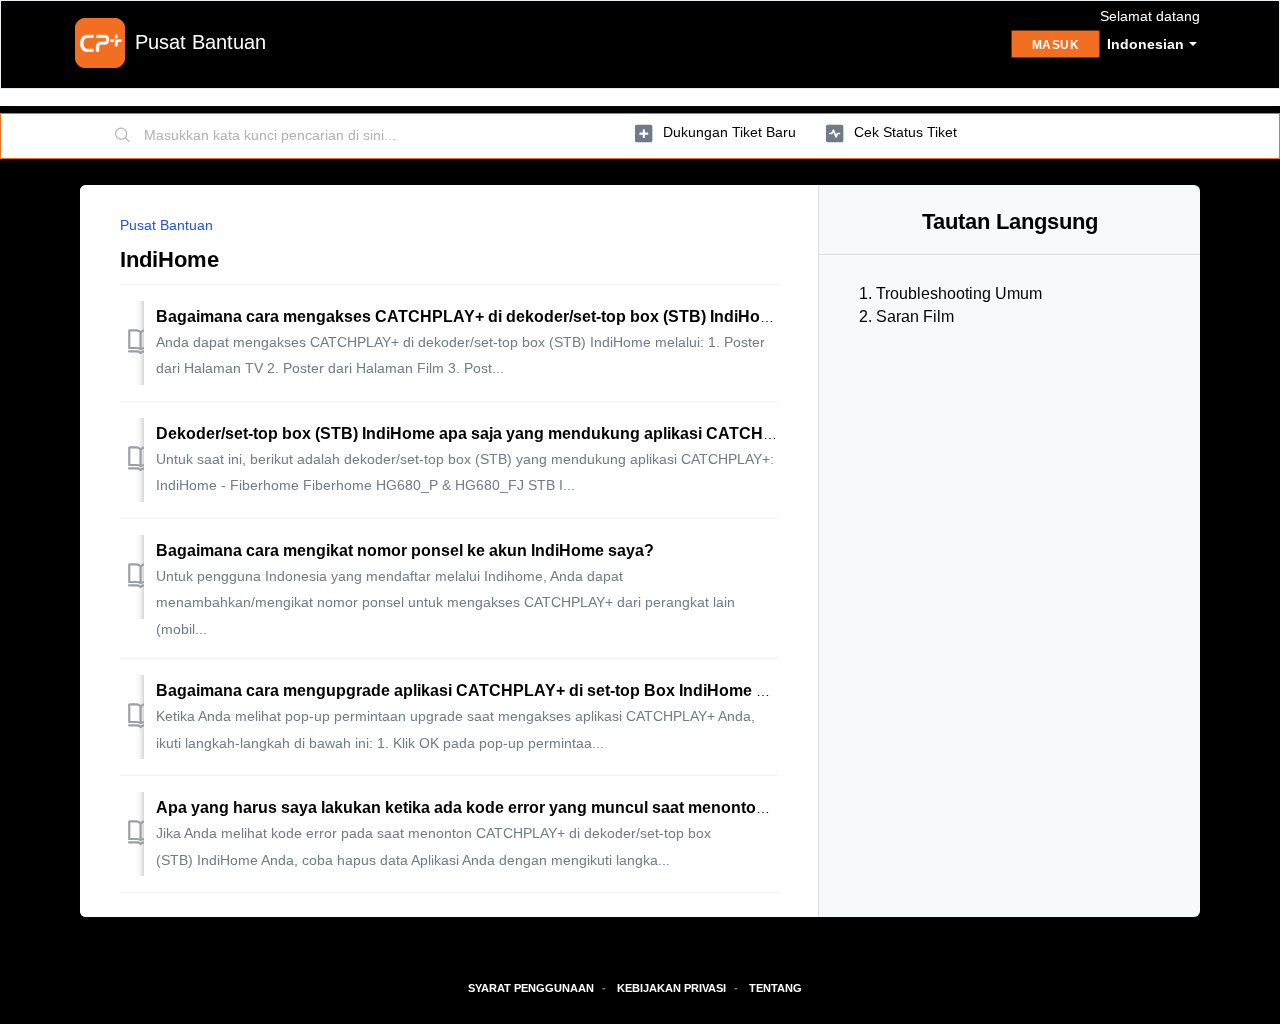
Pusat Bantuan (166, 225)
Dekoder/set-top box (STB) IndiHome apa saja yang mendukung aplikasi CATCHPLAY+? (490, 433)
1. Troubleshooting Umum (950, 293)
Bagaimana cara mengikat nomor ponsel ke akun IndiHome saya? (405, 550)
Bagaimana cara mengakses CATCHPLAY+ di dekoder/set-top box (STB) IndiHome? (474, 316)
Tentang (775, 988)
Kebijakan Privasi (671, 988)
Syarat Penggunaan (531, 988)
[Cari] (123, 136)
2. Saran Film (906, 316)
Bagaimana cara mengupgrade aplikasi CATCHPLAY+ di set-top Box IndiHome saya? (479, 690)
